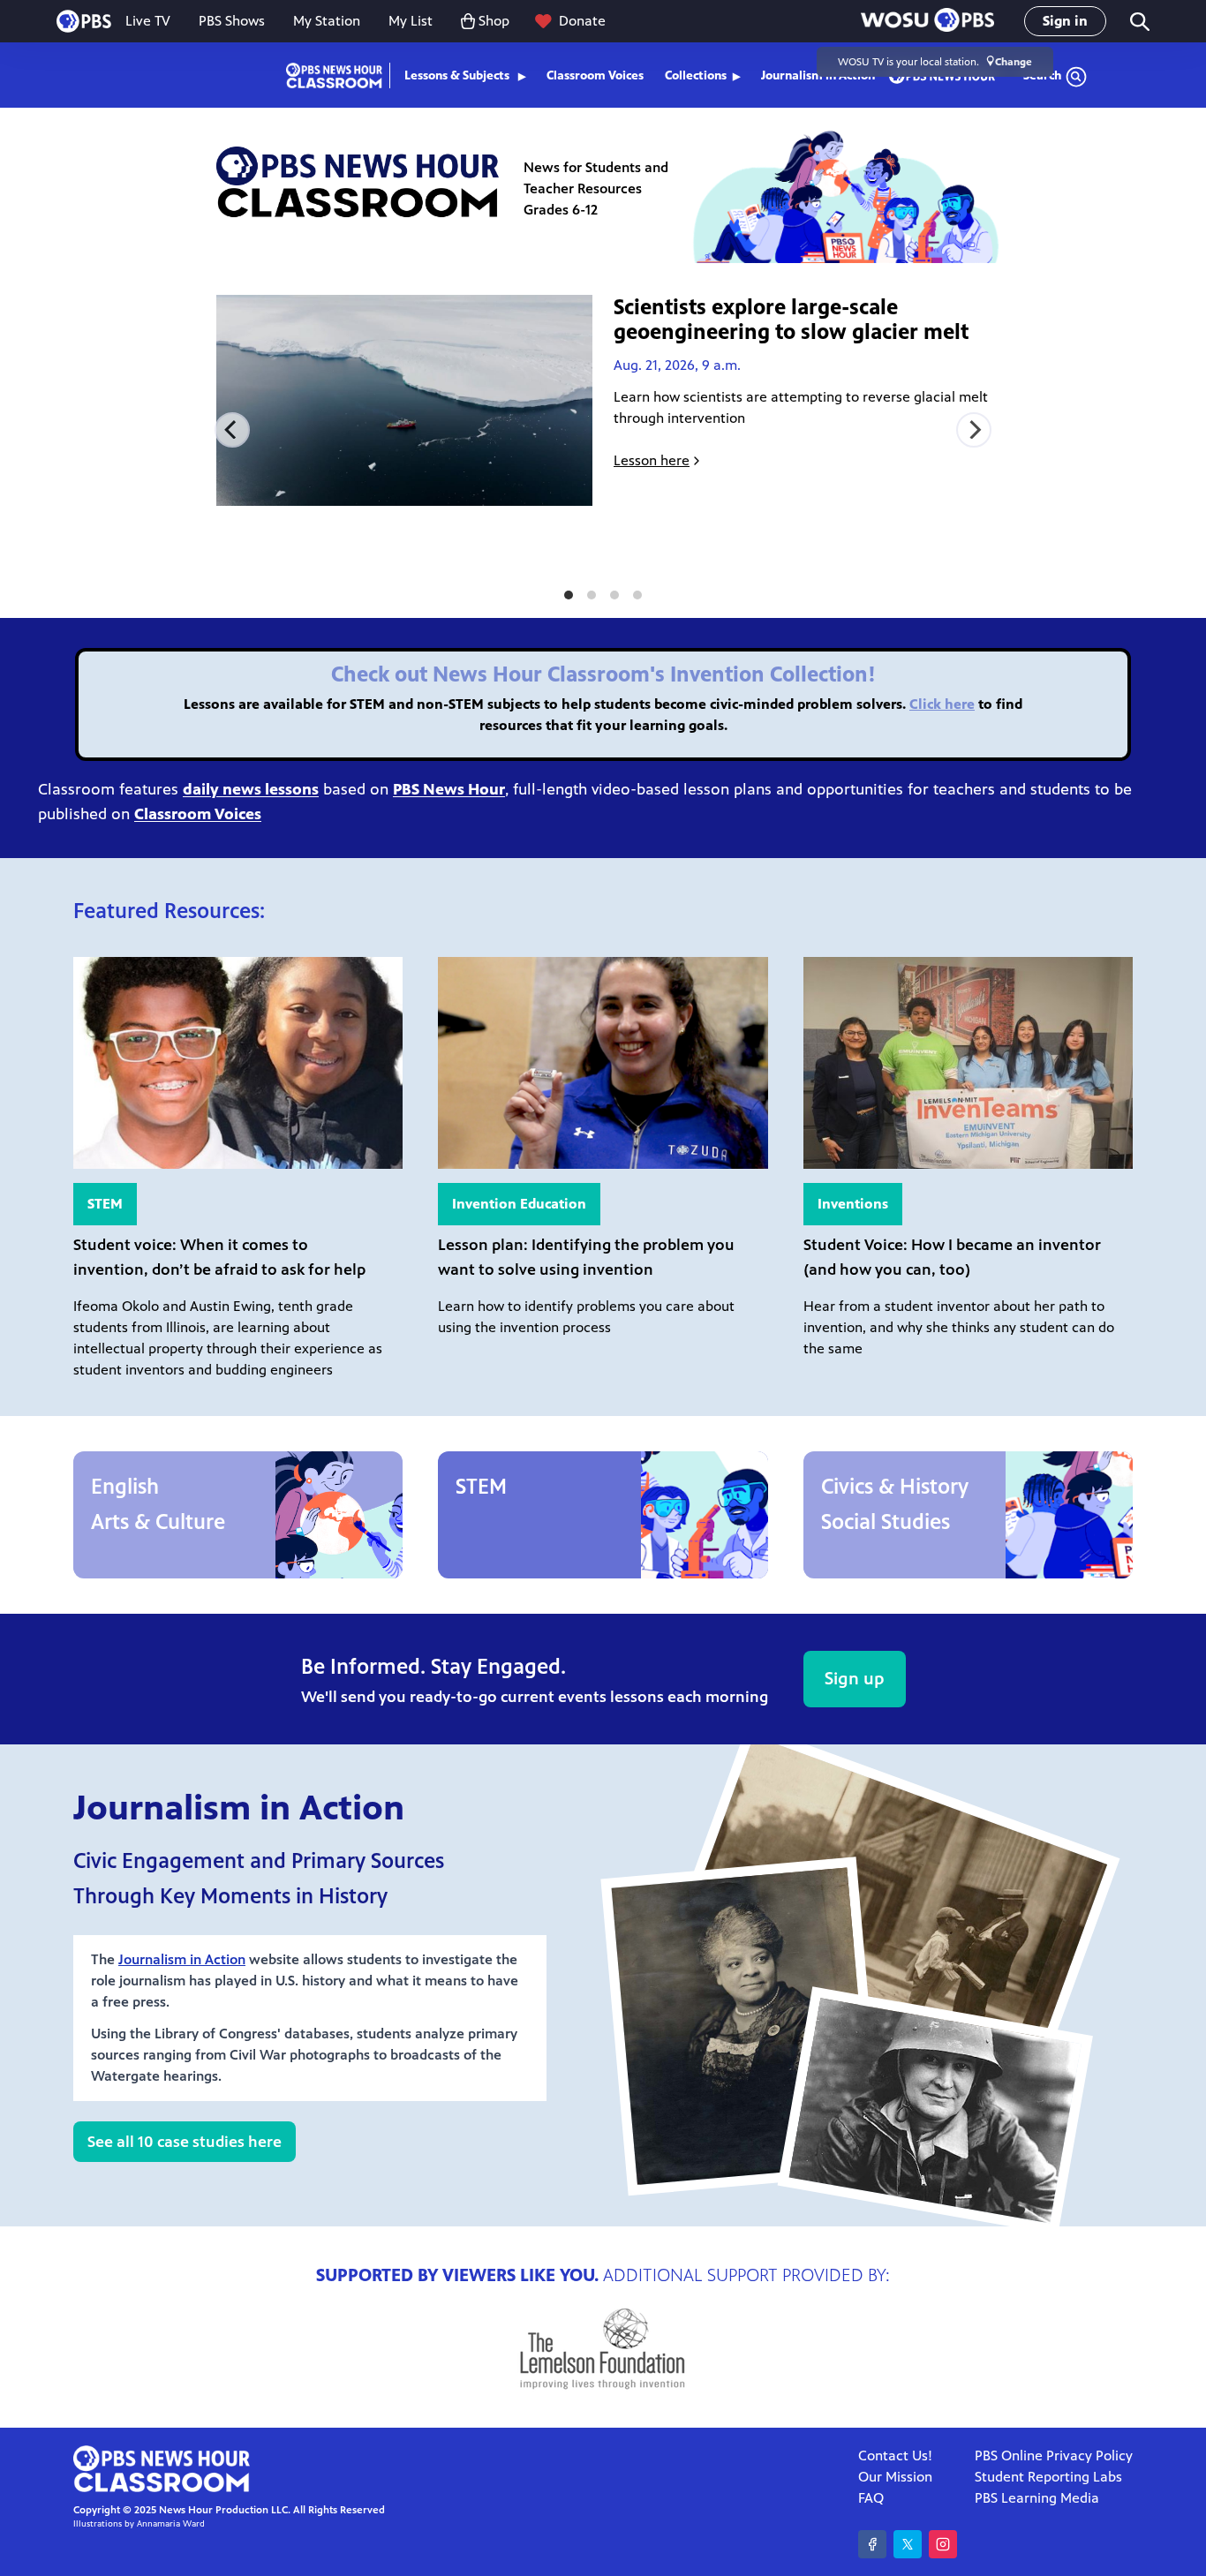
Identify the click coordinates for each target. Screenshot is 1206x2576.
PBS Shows (232, 21)
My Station (327, 21)
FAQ (871, 2498)
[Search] (1138, 22)
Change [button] (1014, 62)
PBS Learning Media (1037, 2498)
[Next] (974, 430)
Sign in (1065, 21)
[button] (927, 22)
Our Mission (895, 2477)
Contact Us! (895, 2455)
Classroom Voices (595, 75)
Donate (582, 21)
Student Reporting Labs (1048, 2477)
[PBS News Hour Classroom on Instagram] (943, 2544)
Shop (494, 21)
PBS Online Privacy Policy (1054, 2455)
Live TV (148, 21)
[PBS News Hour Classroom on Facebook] (872, 2544)
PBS (84, 21)
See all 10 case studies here (185, 2142)
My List (411, 21)
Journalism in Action (182, 1959)
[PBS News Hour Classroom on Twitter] (908, 2544)
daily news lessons (251, 789)
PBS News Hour (449, 789)
